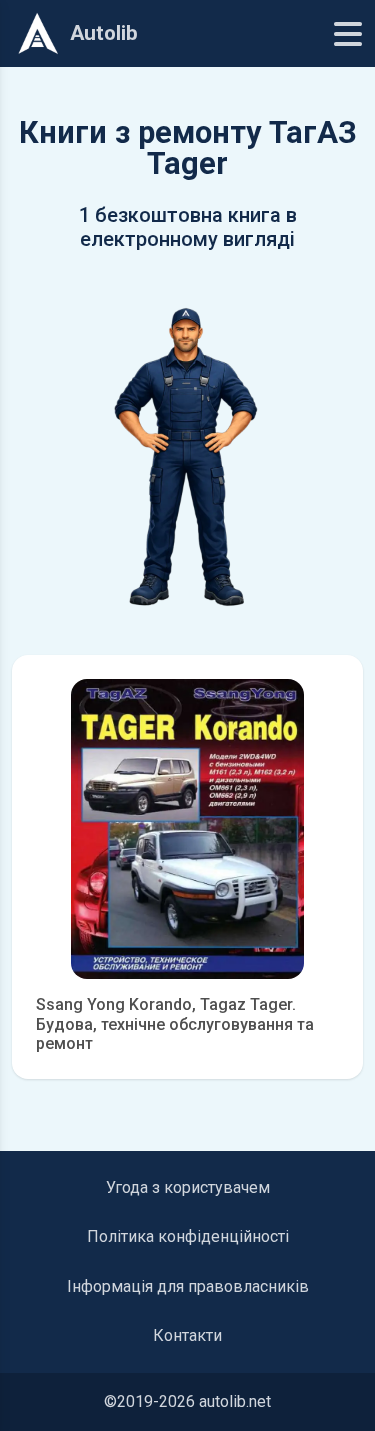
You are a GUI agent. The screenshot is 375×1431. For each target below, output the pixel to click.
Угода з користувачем (188, 1187)
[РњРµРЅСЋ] (348, 34)
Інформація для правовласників (188, 1286)
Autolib (104, 33)
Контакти (187, 1335)
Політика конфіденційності (188, 1236)
